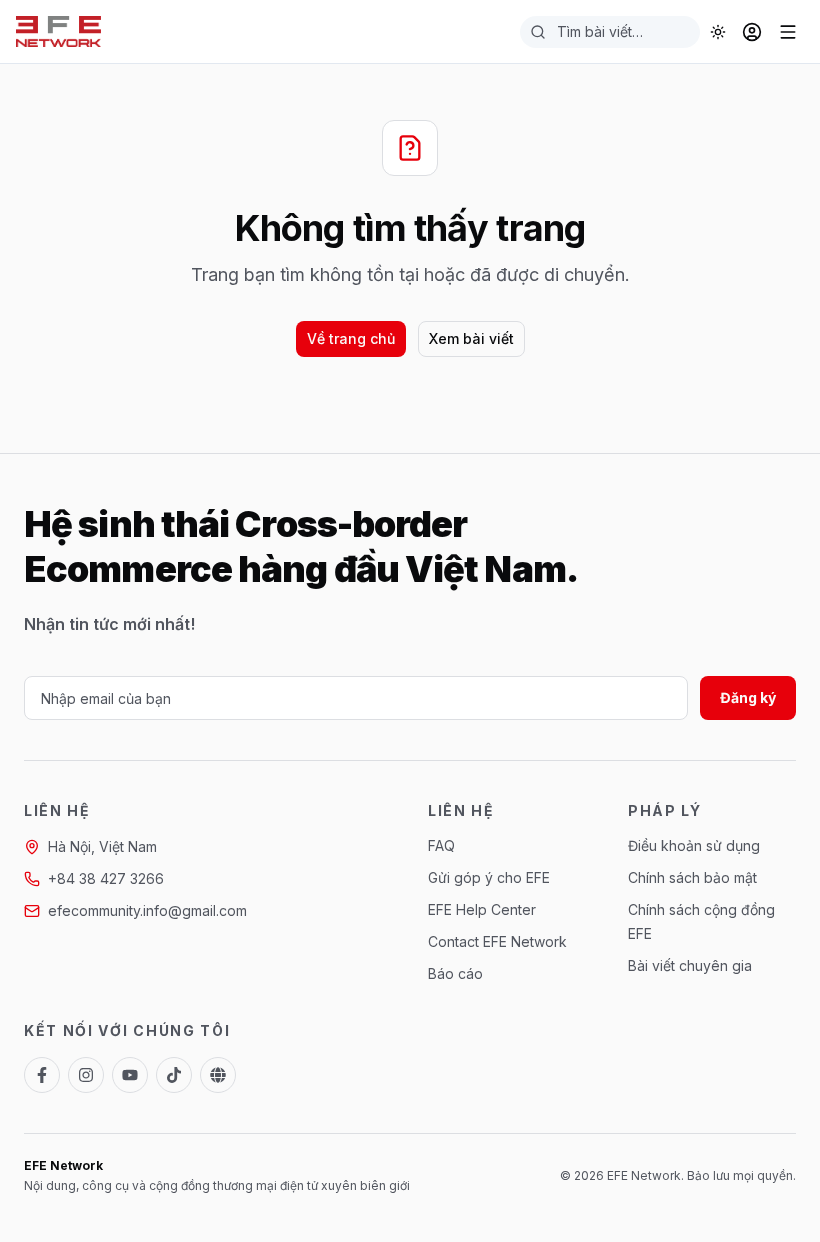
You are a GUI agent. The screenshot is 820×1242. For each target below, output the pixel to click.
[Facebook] (42, 1075)
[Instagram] (86, 1075)
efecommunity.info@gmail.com (147, 910)
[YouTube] (130, 1075)
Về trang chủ (351, 338)
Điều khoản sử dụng (694, 845)
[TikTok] (174, 1075)
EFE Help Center (482, 909)
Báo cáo (455, 973)
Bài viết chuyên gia (690, 965)
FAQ (441, 845)
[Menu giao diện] (718, 32)
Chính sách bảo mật (692, 877)
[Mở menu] (788, 32)
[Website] (218, 1075)
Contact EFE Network (497, 941)
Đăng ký (748, 697)
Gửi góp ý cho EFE (489, 877)
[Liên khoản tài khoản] (752, 32)
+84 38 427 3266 (106, 878)
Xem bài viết (471, 338)
